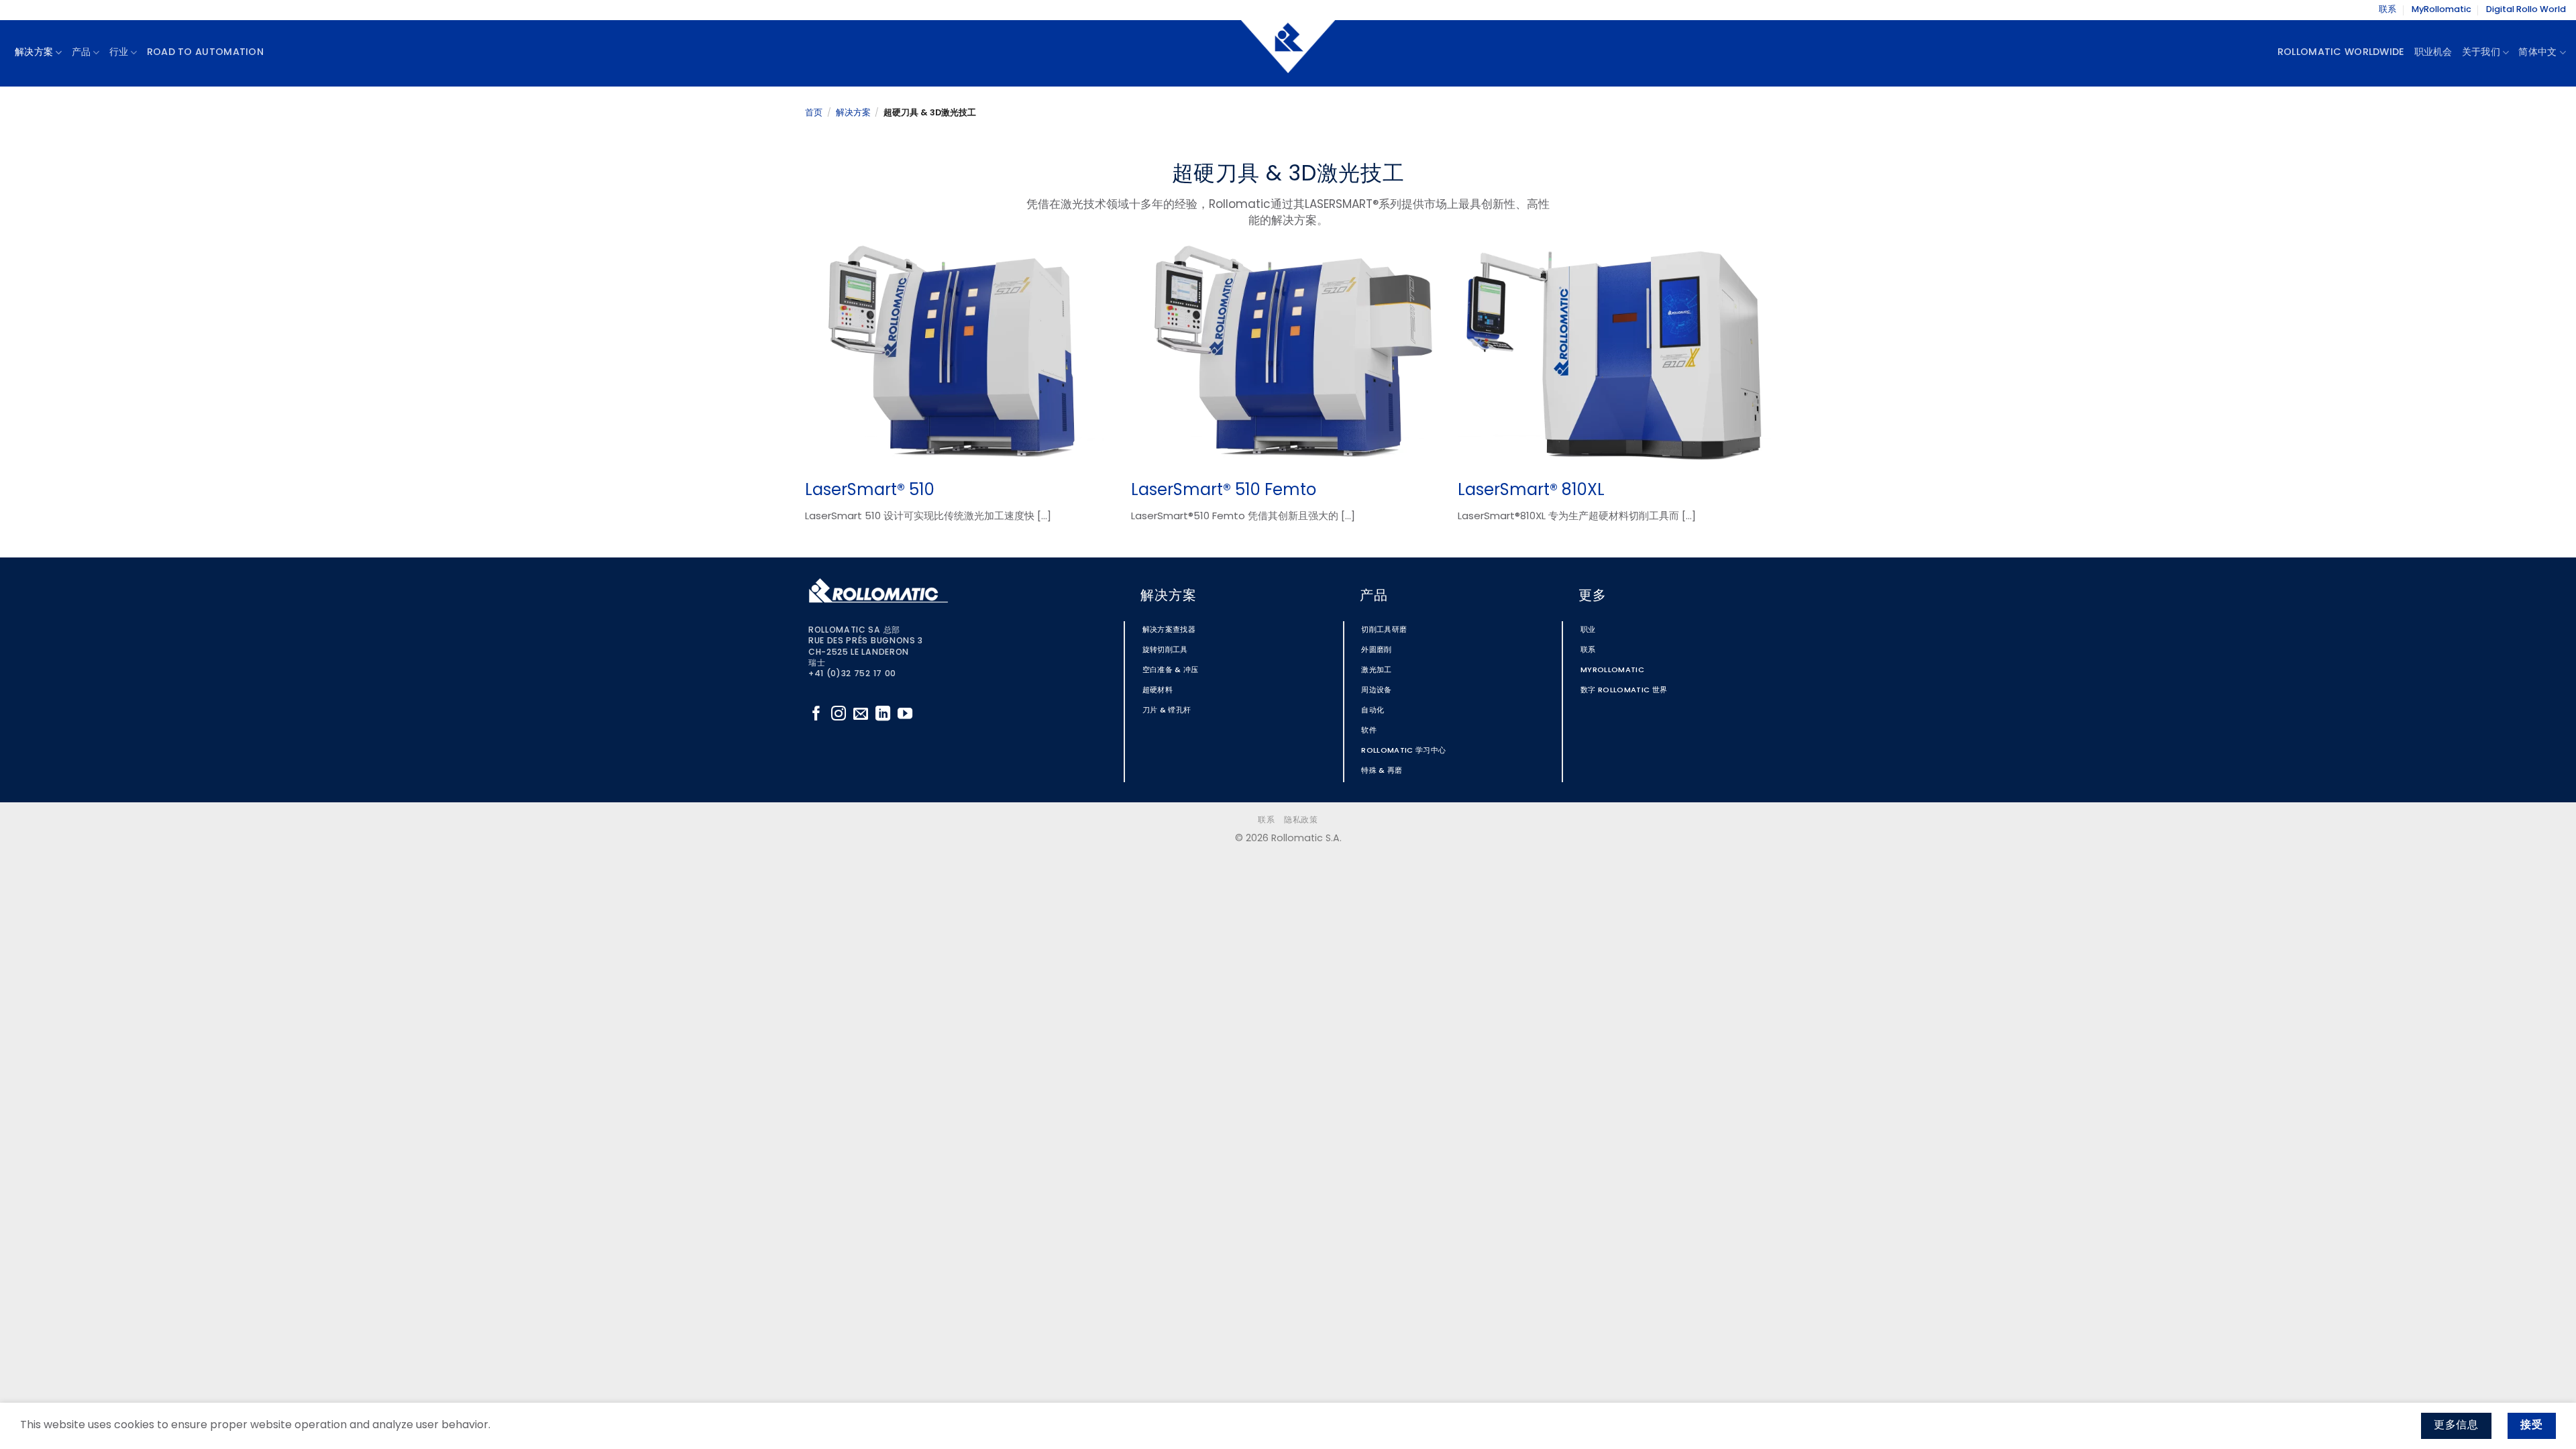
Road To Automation (205, 53)
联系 (2387, 10)
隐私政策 (1301, 820)
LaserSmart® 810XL (1531, 491)
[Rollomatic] (1288, 53)
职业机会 (2433, 53)
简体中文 (2537, 53)
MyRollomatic (2441, 10)
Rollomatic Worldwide (2341, 53)
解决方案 (853, 113)
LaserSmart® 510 (870, 491)
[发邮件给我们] (861, 715)
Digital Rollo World (2526, 10)
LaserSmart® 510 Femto (1224, 491)
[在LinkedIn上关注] (883, 715)
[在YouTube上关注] (905, 715)
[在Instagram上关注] (839, 715)
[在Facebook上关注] (816, 715)
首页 (814, 113)
